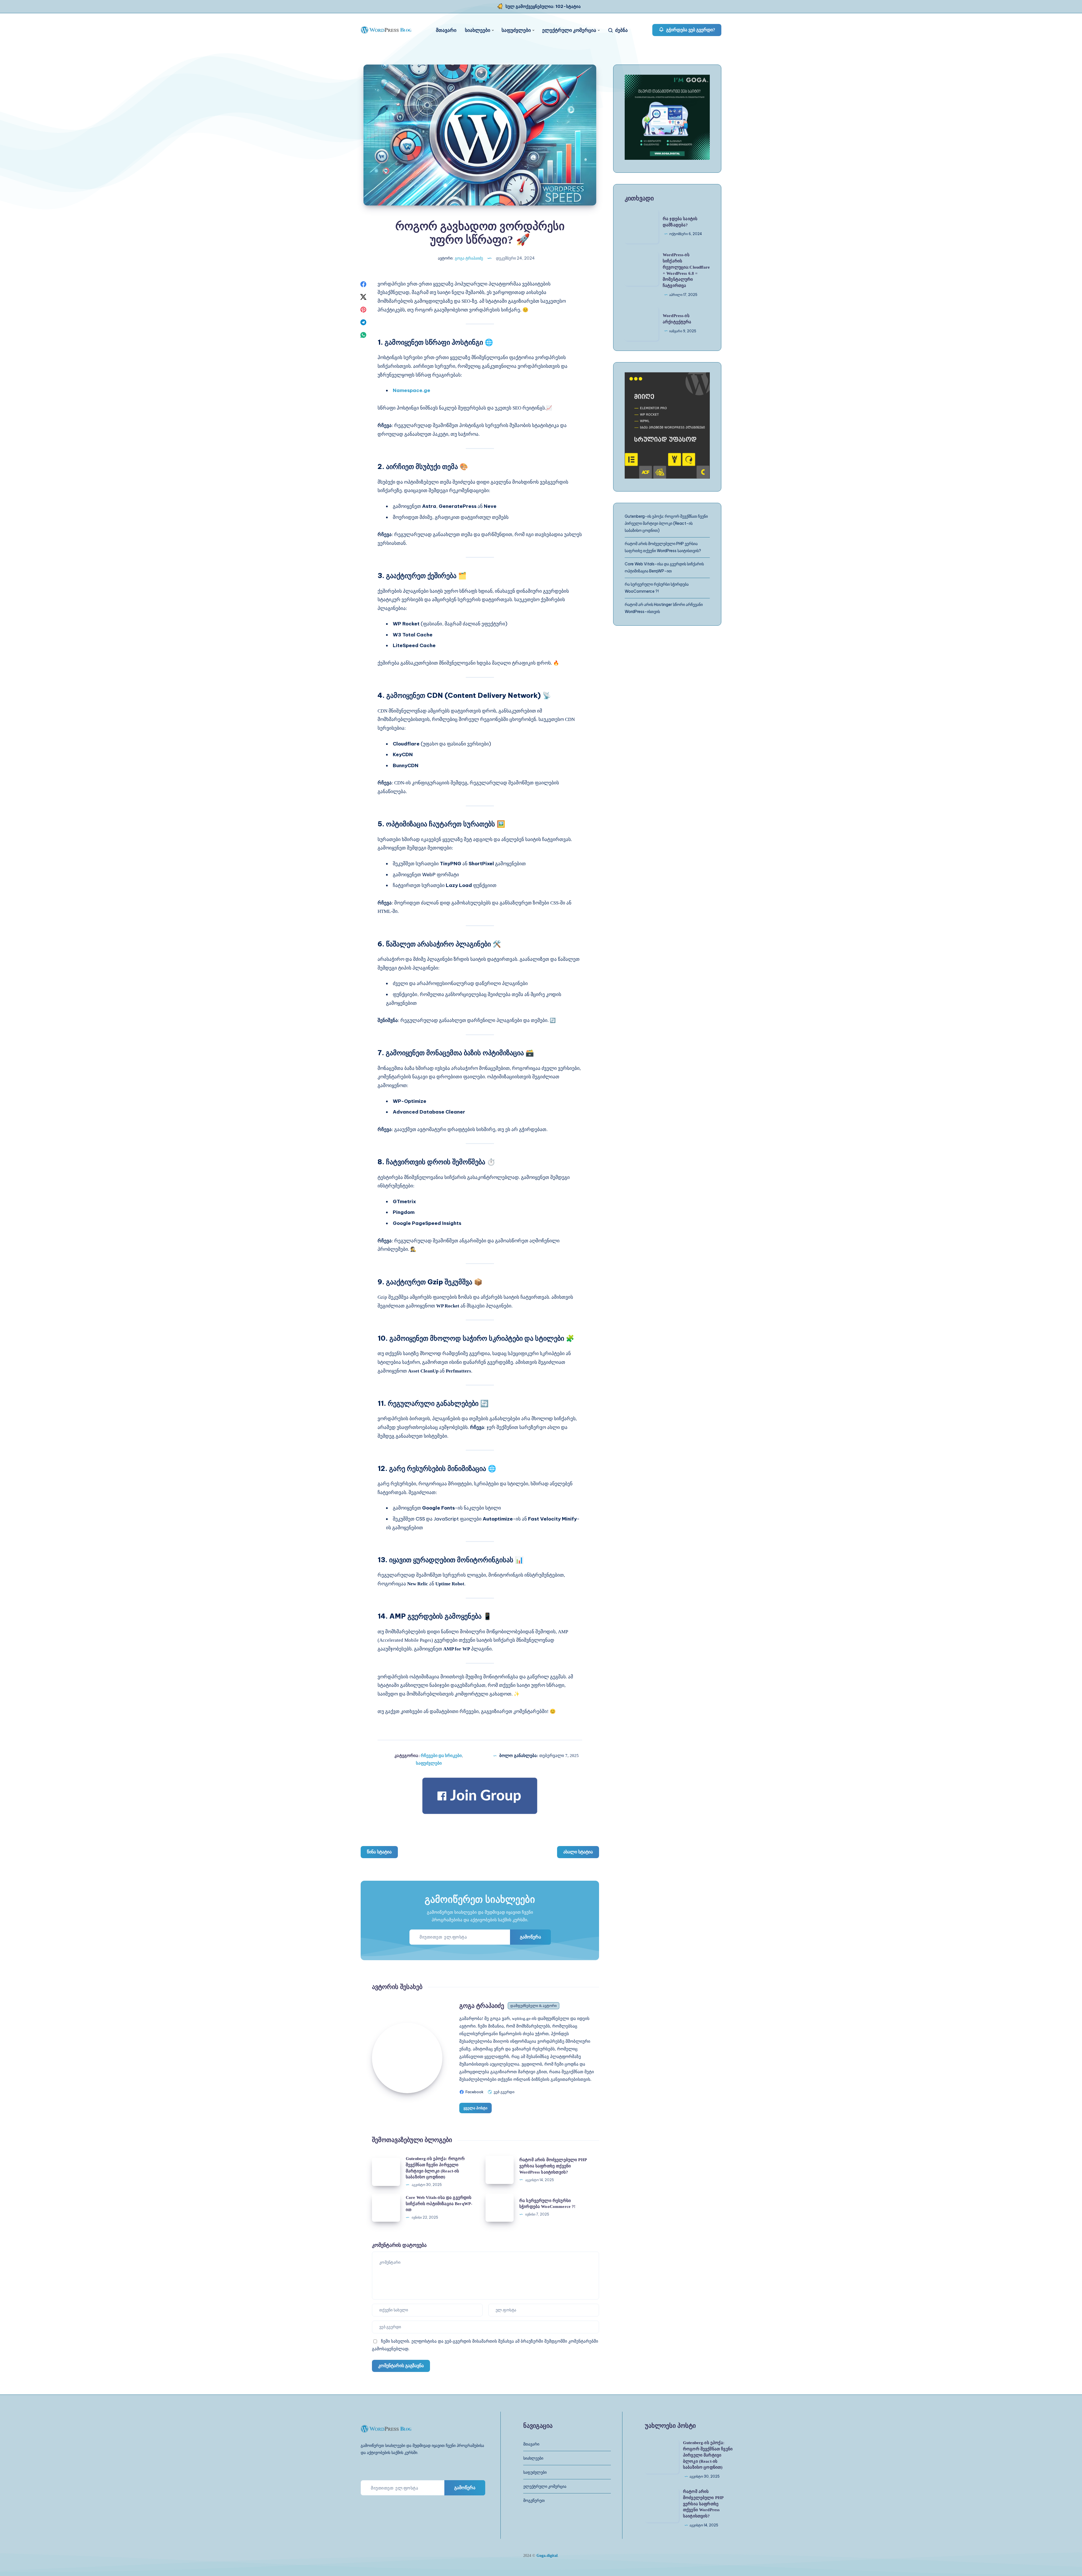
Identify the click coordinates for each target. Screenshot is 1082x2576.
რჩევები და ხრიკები (441, 1755)
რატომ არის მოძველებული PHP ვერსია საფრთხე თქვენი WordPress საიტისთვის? (553, 2166)
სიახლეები (478, 30)
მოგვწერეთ (534, 2500)
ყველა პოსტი (475, 2108)
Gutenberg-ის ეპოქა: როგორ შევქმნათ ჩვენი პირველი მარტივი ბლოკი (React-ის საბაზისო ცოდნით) (666, 523)
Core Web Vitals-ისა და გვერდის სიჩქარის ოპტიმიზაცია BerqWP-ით (439, 2204)
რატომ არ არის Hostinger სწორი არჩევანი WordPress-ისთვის (664, 608)
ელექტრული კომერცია (569, 30)
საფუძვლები (516, 30)
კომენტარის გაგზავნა (401, 2366)
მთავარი (446, 30)
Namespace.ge (412, 390)
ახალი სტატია (578, 1852)
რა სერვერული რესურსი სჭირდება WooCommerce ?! (657, 588)
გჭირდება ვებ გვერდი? (690, 30)
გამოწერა (530, 1937)
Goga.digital (547, 2556)
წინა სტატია (379, 1852)
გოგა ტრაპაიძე (482, 2006)
